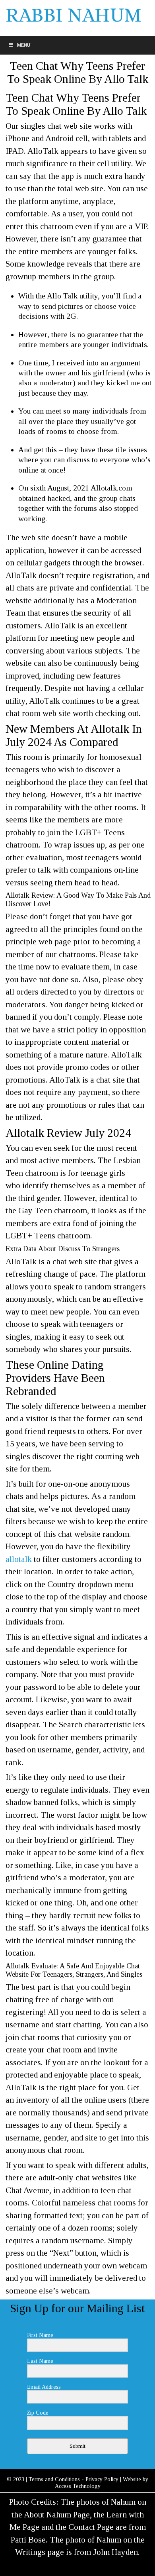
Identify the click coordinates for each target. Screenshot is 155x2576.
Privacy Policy (102, 2479)
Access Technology (78, 2486)
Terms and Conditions (54, 2479)
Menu (24, 45)
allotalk (19, 1559)
